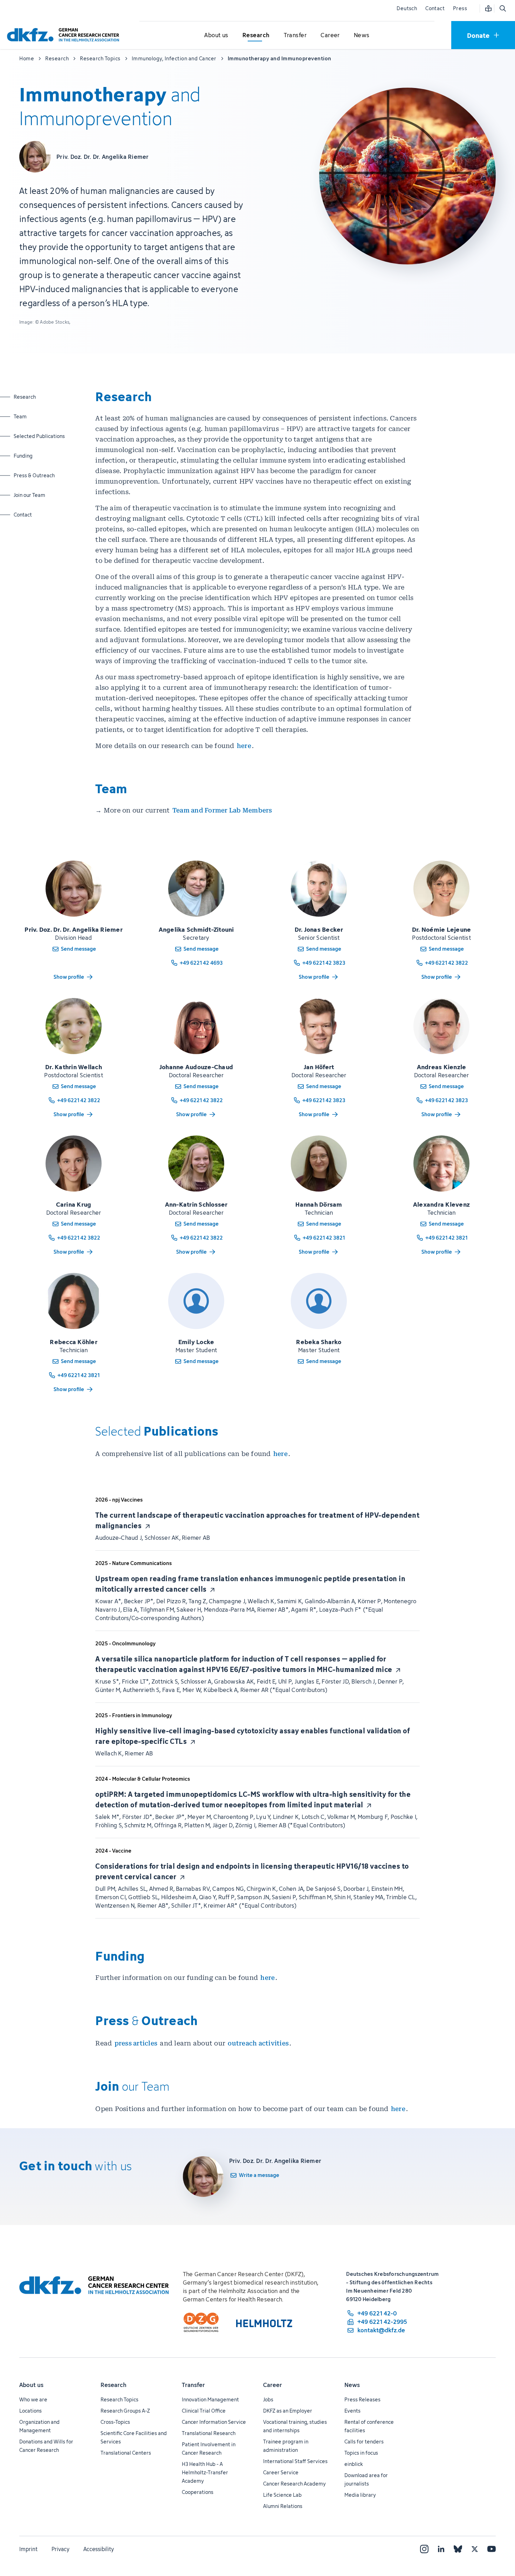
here (244, 746)
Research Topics (119, 2399)
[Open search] (502, 8)
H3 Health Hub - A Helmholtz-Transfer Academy (205, 2472)
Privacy (60, 2549)
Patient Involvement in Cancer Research (209, 2449)
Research (32, 397)
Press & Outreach (34, 475)
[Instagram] (424, 2549)
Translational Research (209, 2433)
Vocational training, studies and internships (295, 2426)
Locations (30, 2411)
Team (32, 416)
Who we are (33, 2399)
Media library (360, 2495)
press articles (136, 2043)
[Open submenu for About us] (217, 35)
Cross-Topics (115, 2422)
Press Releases (362, 2399)
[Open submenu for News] (362, 35)
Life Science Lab (282, 2495)
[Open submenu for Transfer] (295, 35)
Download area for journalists (366, 2479)
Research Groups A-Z (125, 2411)
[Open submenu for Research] (256, 35)
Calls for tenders (364, 2442)
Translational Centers (126, 2453)
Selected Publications (39, 436)
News (352, 2385)
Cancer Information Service (214, 2422)
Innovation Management (210, 2399)
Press (460, 8)
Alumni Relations (283, 2506)
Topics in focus (361, 2453)
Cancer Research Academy (294, 2484)
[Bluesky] (458, 2549)
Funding (32, 456)
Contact (435, 8)
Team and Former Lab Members (223, 810)
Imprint (28, 2549)
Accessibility (99, 2549)
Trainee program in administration (286, 2446)
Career (273, 2385)
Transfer (193, 2385)
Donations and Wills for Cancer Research (46, 2446)
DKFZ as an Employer (288, 2411)
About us (31, 2385)
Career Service (281, 2472)
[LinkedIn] (441, 2549)
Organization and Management (39, 2426)
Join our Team (32, 495)
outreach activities (258, 2043)
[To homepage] (65, 35)
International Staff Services (295, 2461)
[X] (475, 2549)
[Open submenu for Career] (330, 35)
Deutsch (407, 8)
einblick (354, 2464)
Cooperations (198, 2492)
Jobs (268, 2399)
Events (352, 2411)
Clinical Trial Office (204, 2411)
